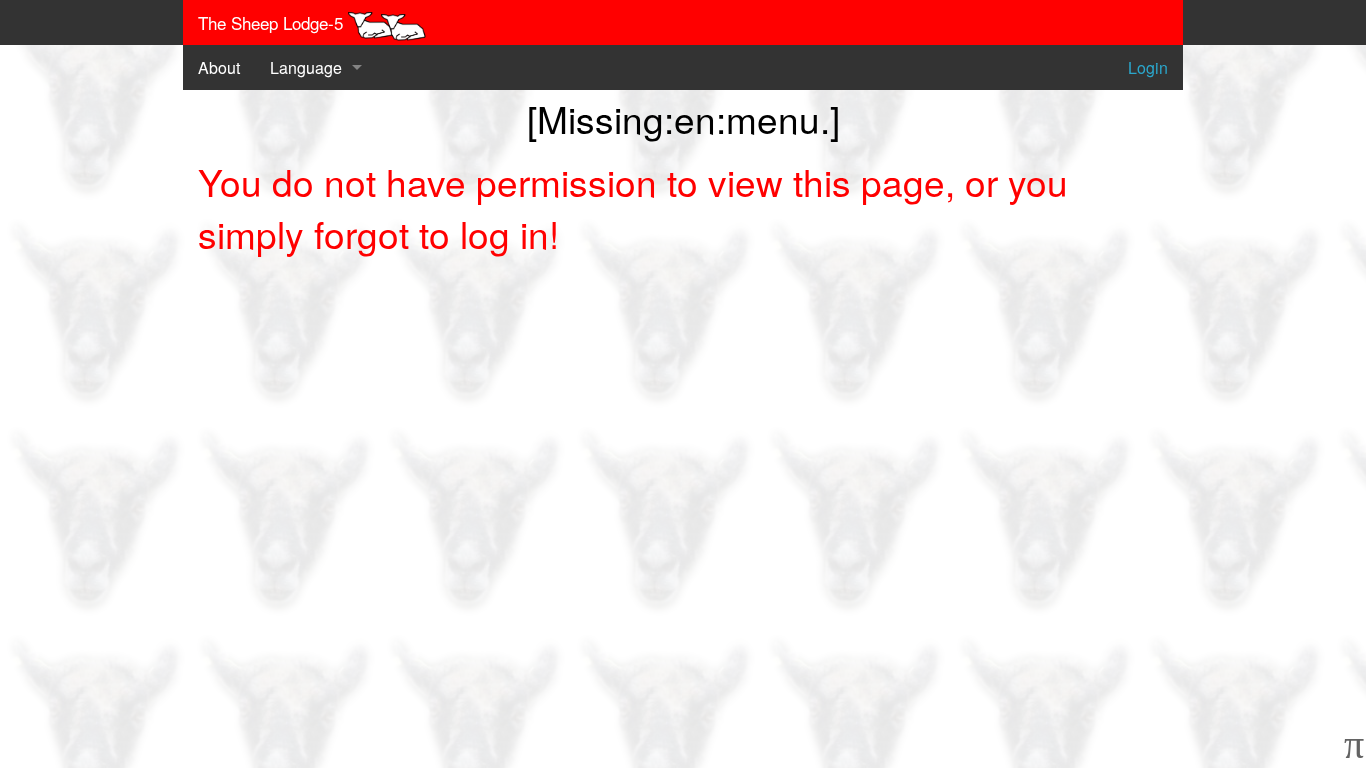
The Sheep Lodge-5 (273, 22)
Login (1148, 67)
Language (306, 67)
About (219, 67)
